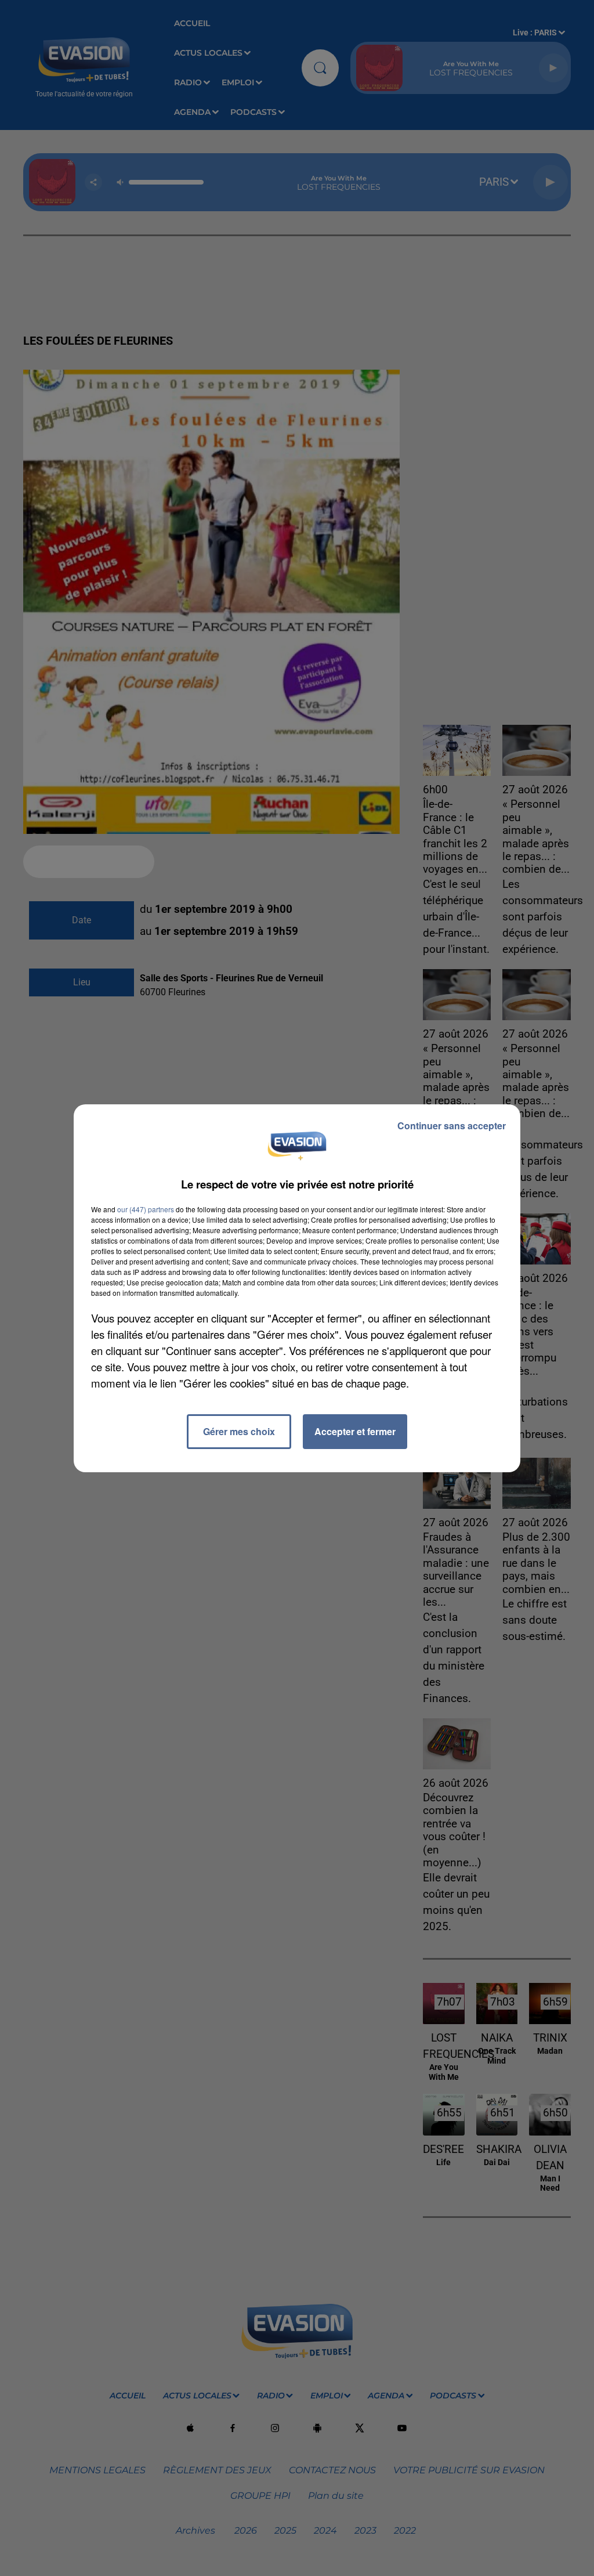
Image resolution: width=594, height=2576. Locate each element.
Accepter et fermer (355, 1431)
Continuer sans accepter (452, 1126)
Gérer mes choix (239, 1431)
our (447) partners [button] (146, 1209)
